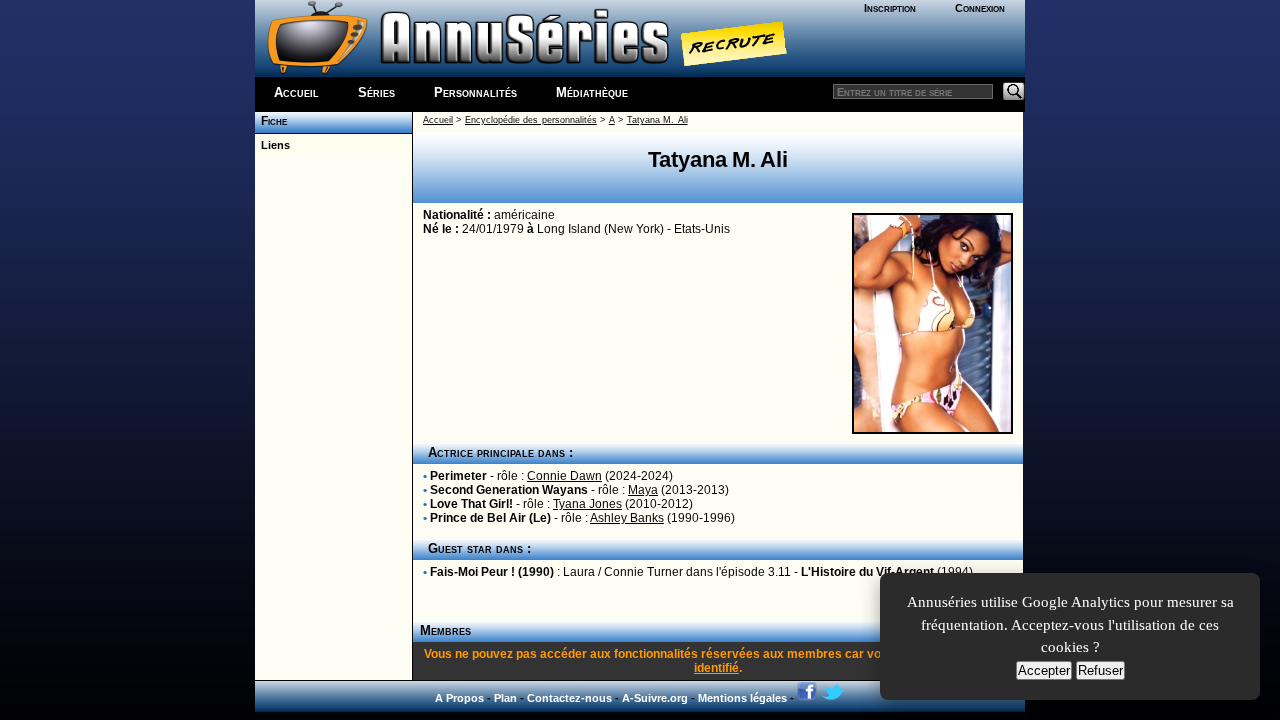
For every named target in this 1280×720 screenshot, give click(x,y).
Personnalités (475, 92)
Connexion (980, 8)
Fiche (271, 121)
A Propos (459, 698)
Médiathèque (592, 92)
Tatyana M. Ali (657, 120)
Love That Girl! (471, 504)
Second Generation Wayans (509, 490)
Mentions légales (742, 698)
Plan (505, 698)
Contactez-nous (569, 698)
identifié (716, 668)
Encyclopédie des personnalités (531, 120)
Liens (272, 145)
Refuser (1100, 670)
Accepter (1044, 670)
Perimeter (458, 476)
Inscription (890, 8)
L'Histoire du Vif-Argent (867, 572)
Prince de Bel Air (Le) (490, 518)
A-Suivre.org (655, 698)
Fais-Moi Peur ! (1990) (492, 572)
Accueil (296, 92)
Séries (376, 92)
